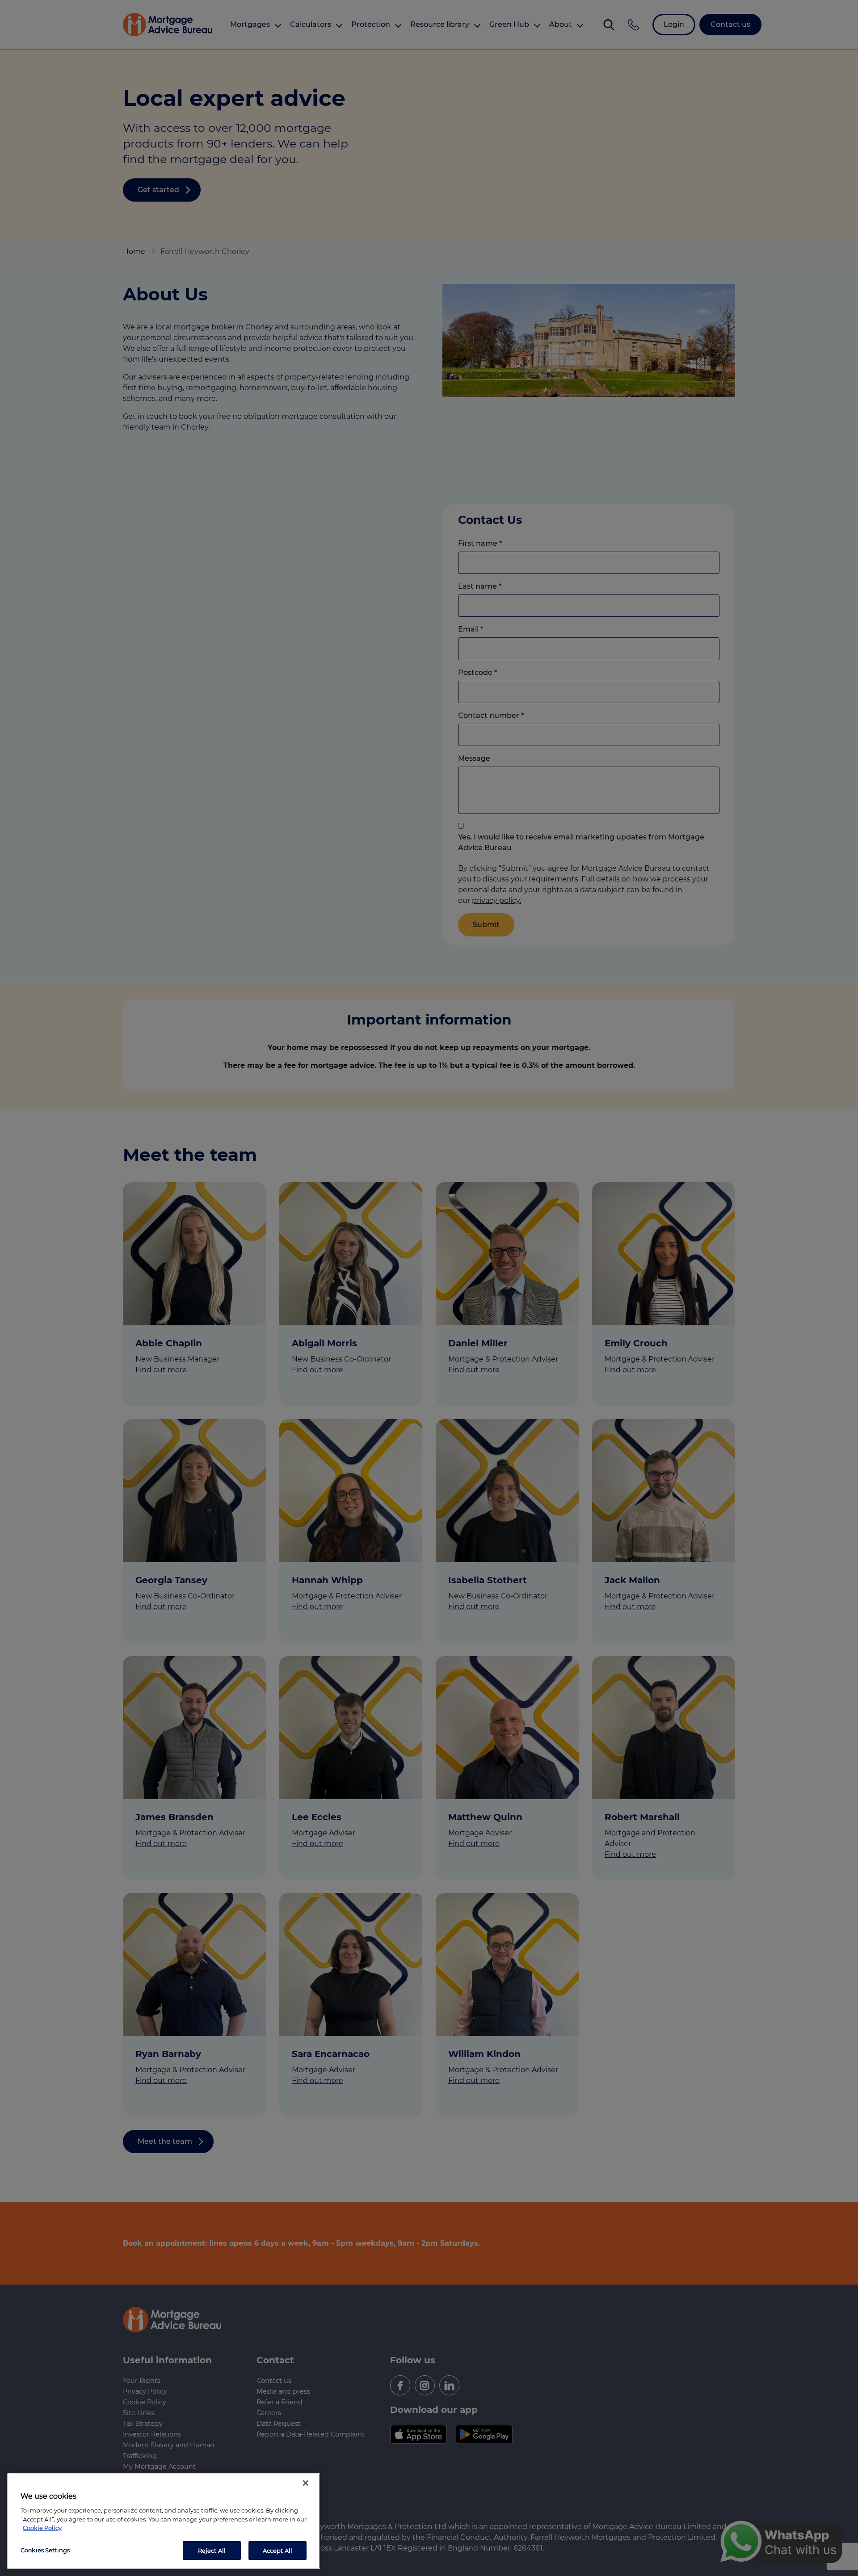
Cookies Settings (45, 2550)
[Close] (306, 2483)
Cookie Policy (42, 2528)
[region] (164, 2521)
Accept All (278, 2550)
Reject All (212, 2550)
